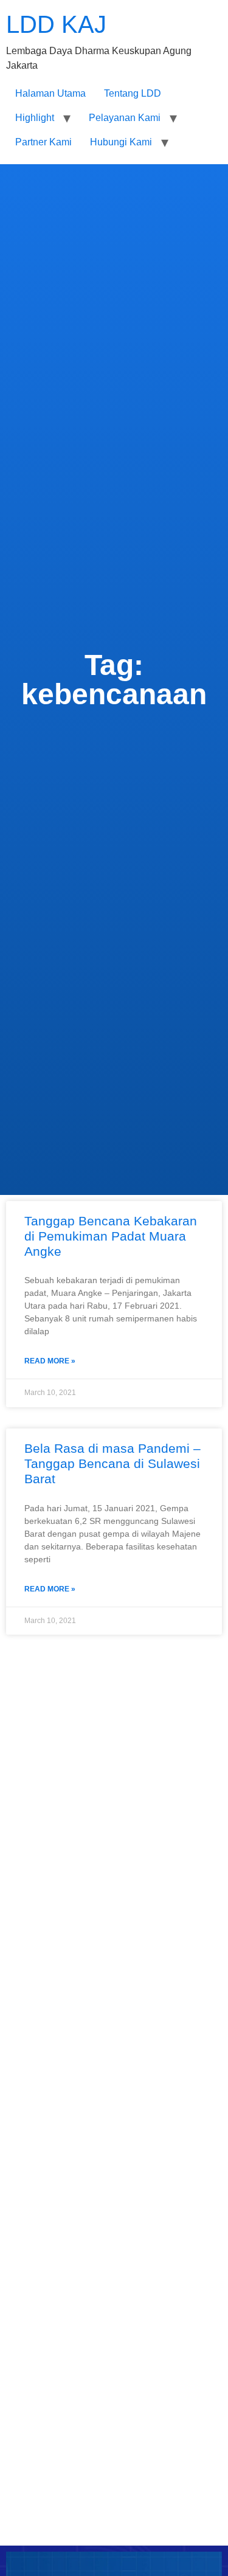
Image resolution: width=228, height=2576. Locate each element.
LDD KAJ (56, 24)
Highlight (35, 118)
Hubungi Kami (121, 142)
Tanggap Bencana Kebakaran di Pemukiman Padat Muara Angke (111, 1236)
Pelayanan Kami (125, 118)
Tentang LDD (133, 93)
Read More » (50, 1361)
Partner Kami (43, 142)
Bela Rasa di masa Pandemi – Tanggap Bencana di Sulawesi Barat (112, 1463)
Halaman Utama (50, 93)
